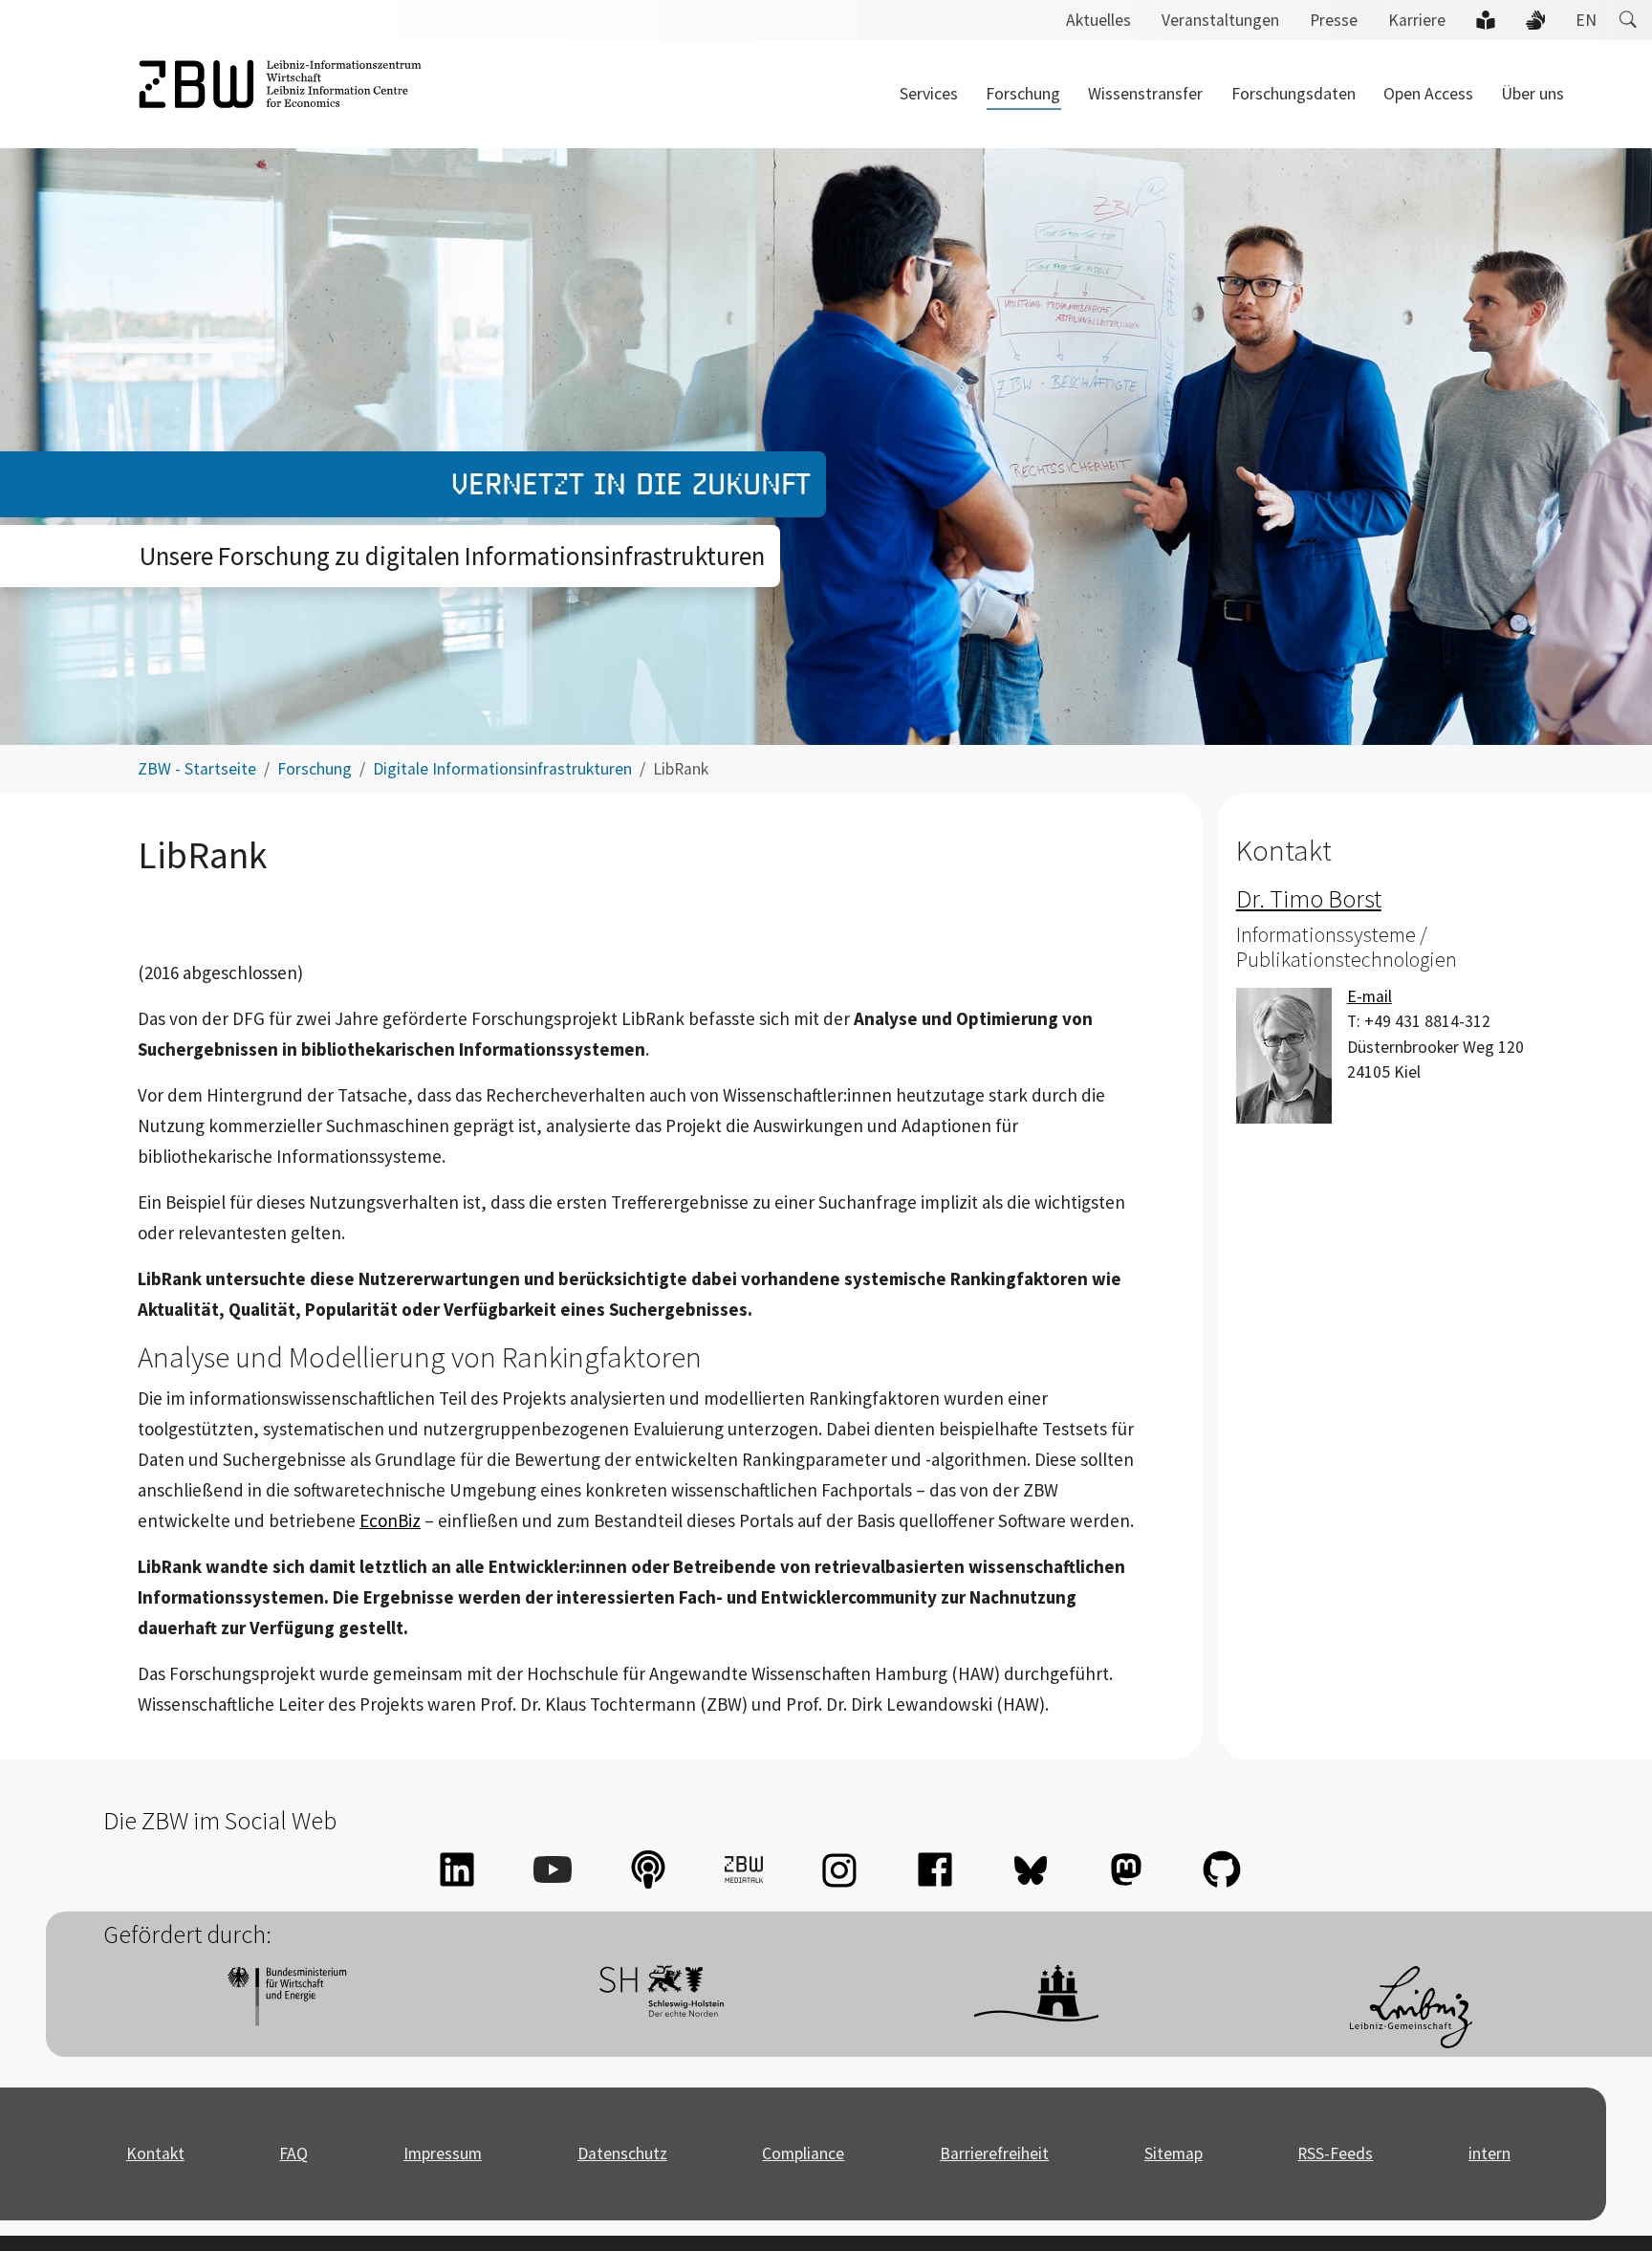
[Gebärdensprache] (1535, 20)
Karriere (1417, 20)
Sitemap (1174, 2153)
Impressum (443, 2153)
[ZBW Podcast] (648, 1869)
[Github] (1222, 1869)
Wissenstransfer (1145, 94)
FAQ (293, 2153)
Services (929, 94)
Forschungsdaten (1293, 94)
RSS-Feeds (1335, 2153)
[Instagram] (839, 1869)
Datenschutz (622, 2153)
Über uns (1532, 94)
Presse (1334, 20)
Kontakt (155, 2153)
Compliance (803, 2153)
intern (1489, 2153)
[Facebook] (935, 1869)
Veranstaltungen (1220, 20)
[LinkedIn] (457, 1869)
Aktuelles (1098, 20)
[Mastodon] (1126, 1869)
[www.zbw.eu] (280, 94)
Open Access (1428, 94)
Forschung (1023, 94)
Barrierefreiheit (994, 2153)
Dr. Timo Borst (1309, 898)
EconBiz (390, 1520)
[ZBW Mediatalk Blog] (744, 1869)
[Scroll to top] (1608, 2207)
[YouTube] (553, 1869)
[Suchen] (1628, 20)
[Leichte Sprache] (1486, 20)
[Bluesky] (1031, 1869)
